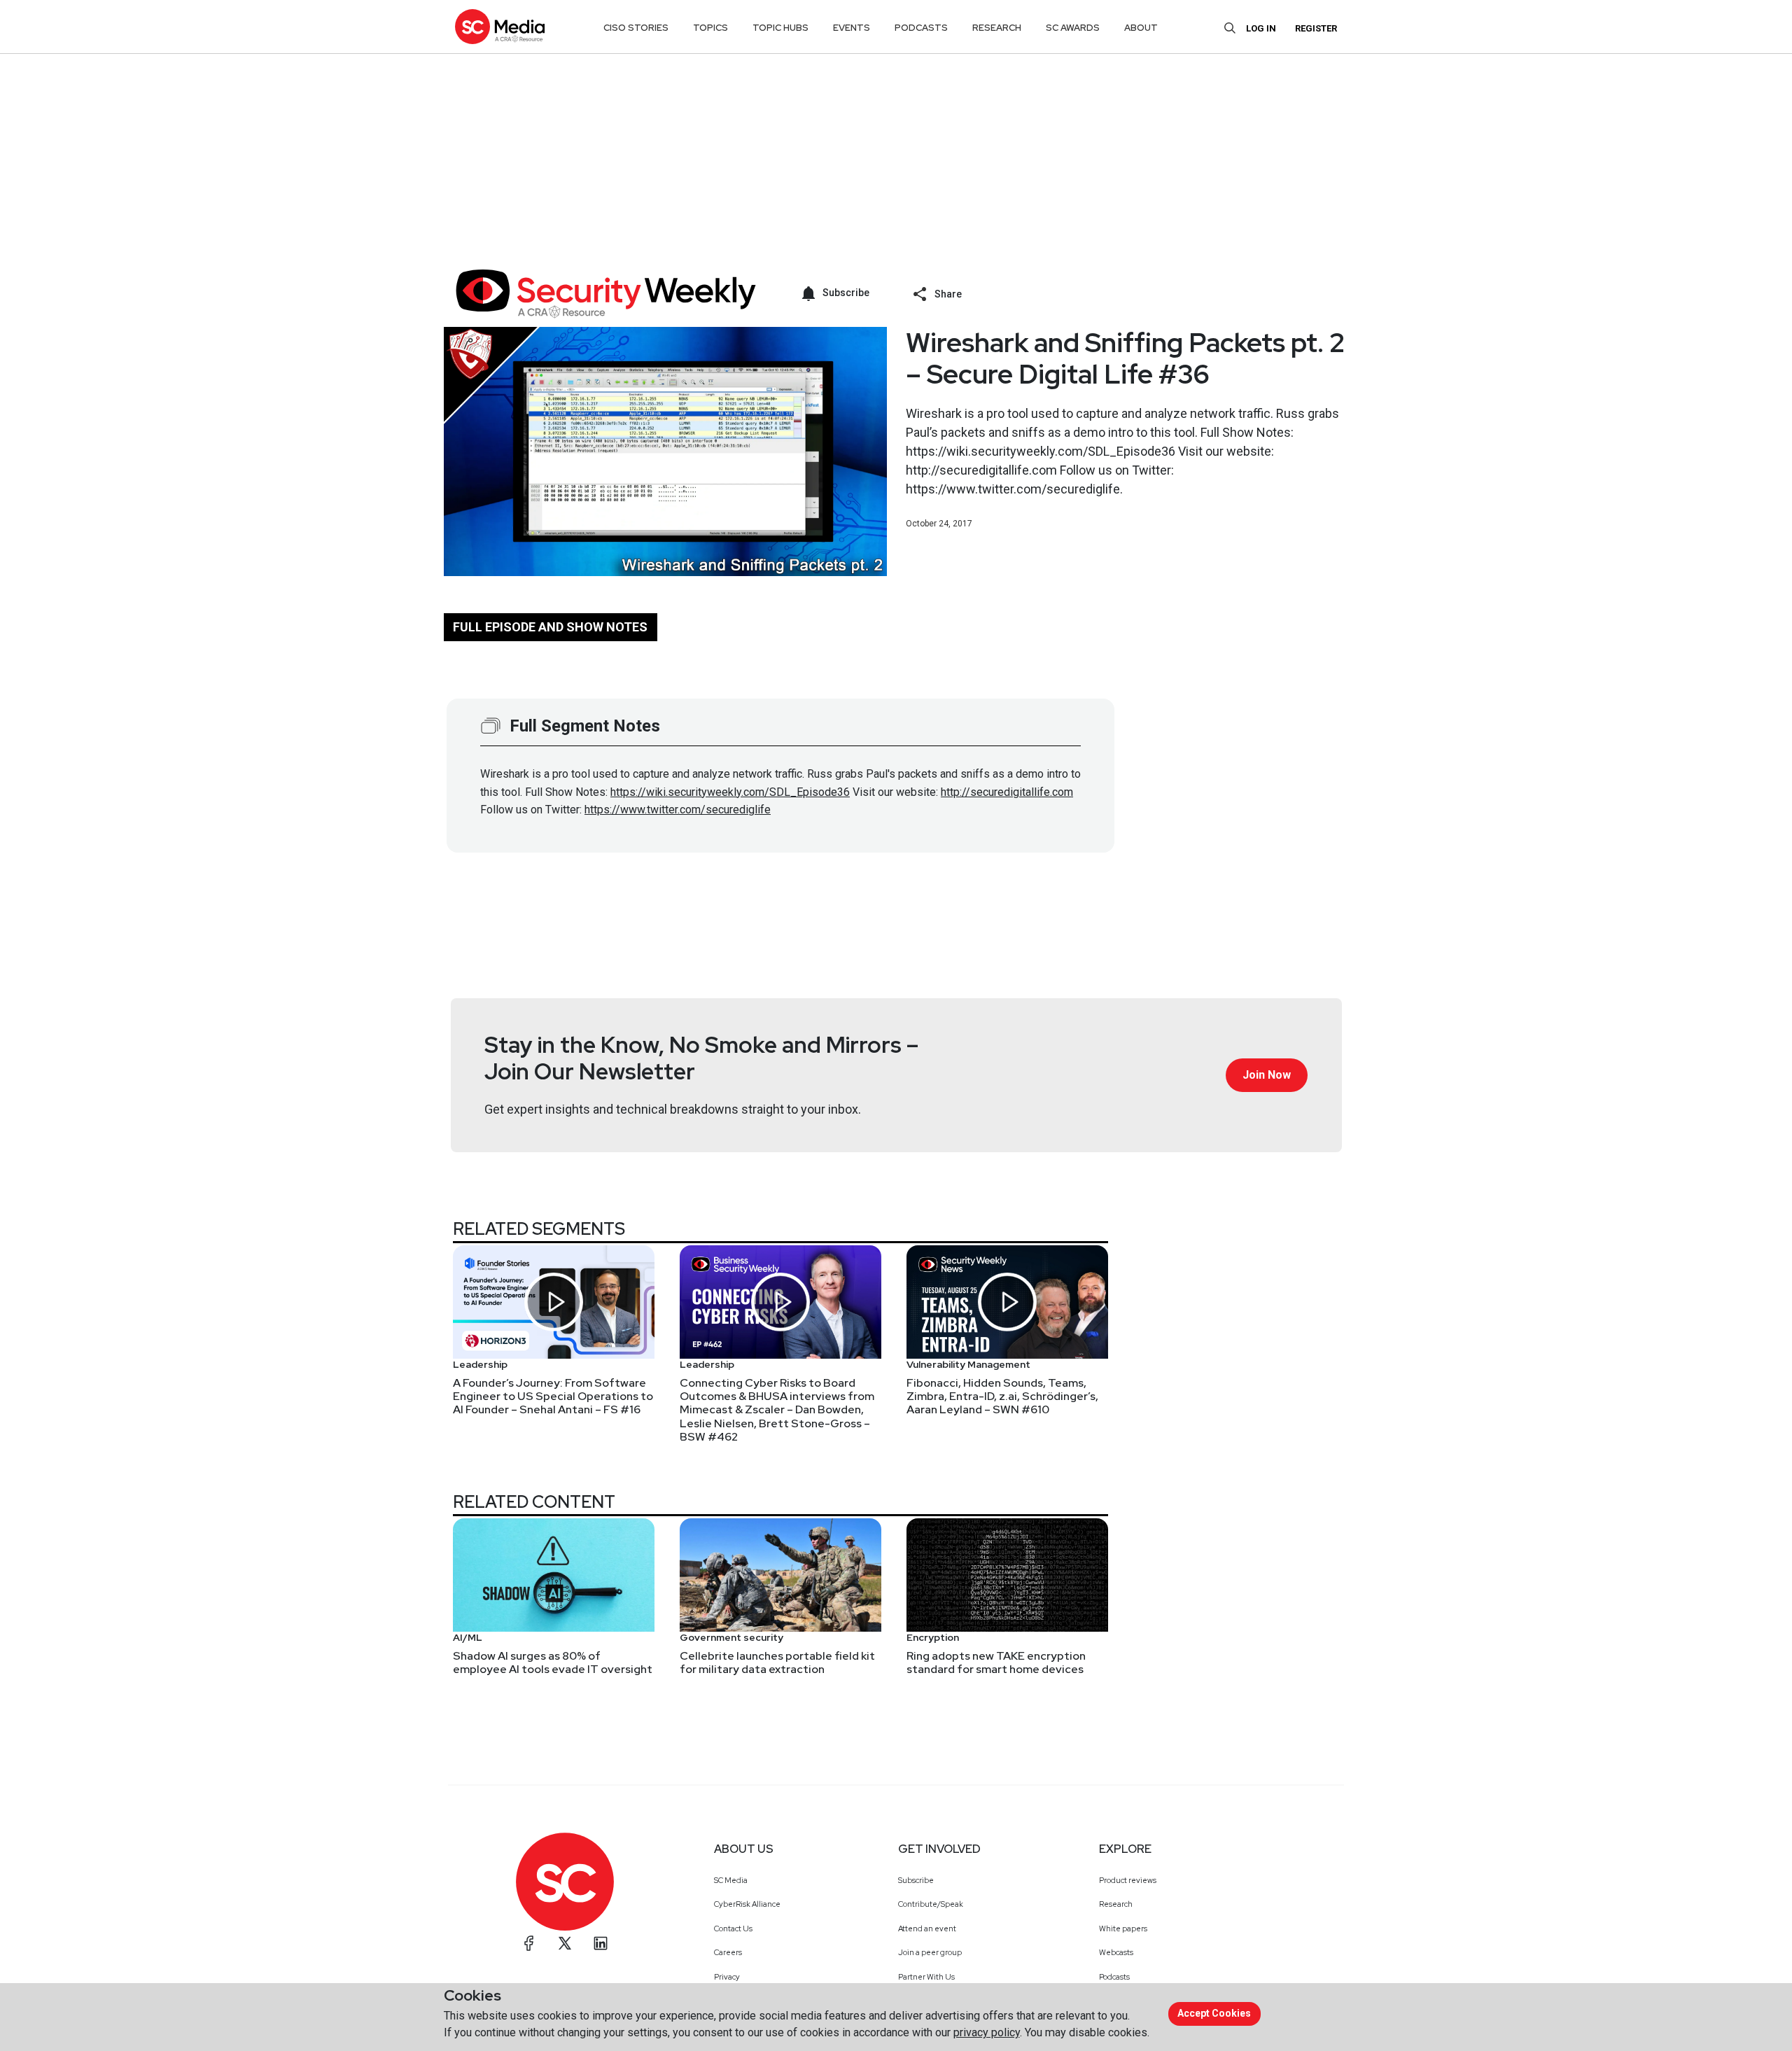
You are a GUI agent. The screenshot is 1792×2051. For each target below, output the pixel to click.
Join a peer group (930, 1952)
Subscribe (916, 1880)
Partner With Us (926, 1977)
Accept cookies (1214, 2013)
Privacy (727, 1977)
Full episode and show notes (550, 627)
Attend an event (927, 1928)
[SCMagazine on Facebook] (529, 1943)
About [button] (1141, 28)
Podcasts (1114, 1977)
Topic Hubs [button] (780, 28)
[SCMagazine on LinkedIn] (601, 1943)
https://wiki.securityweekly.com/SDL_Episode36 (730, 792)
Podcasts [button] (921, 28)
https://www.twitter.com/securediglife (678, 810)
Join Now (1267, 1075)
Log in (1261, 28)
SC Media (731, 1880)
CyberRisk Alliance (747, 1904)
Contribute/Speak (931, 1904)
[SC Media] (500, 26)
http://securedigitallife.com (1007, 792)
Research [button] (997, 28)
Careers (728, 1952)
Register (1316, 28)
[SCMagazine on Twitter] (565, 1943)
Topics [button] (710, 28)
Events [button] (852, 28)
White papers (1123, 1928)
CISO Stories (636, 28)
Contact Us (733, 1928)
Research (1116, 1904)
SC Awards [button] (1073, 28)
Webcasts (1116, 1952)
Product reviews (1128, 1880)
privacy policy (987, 2032)
